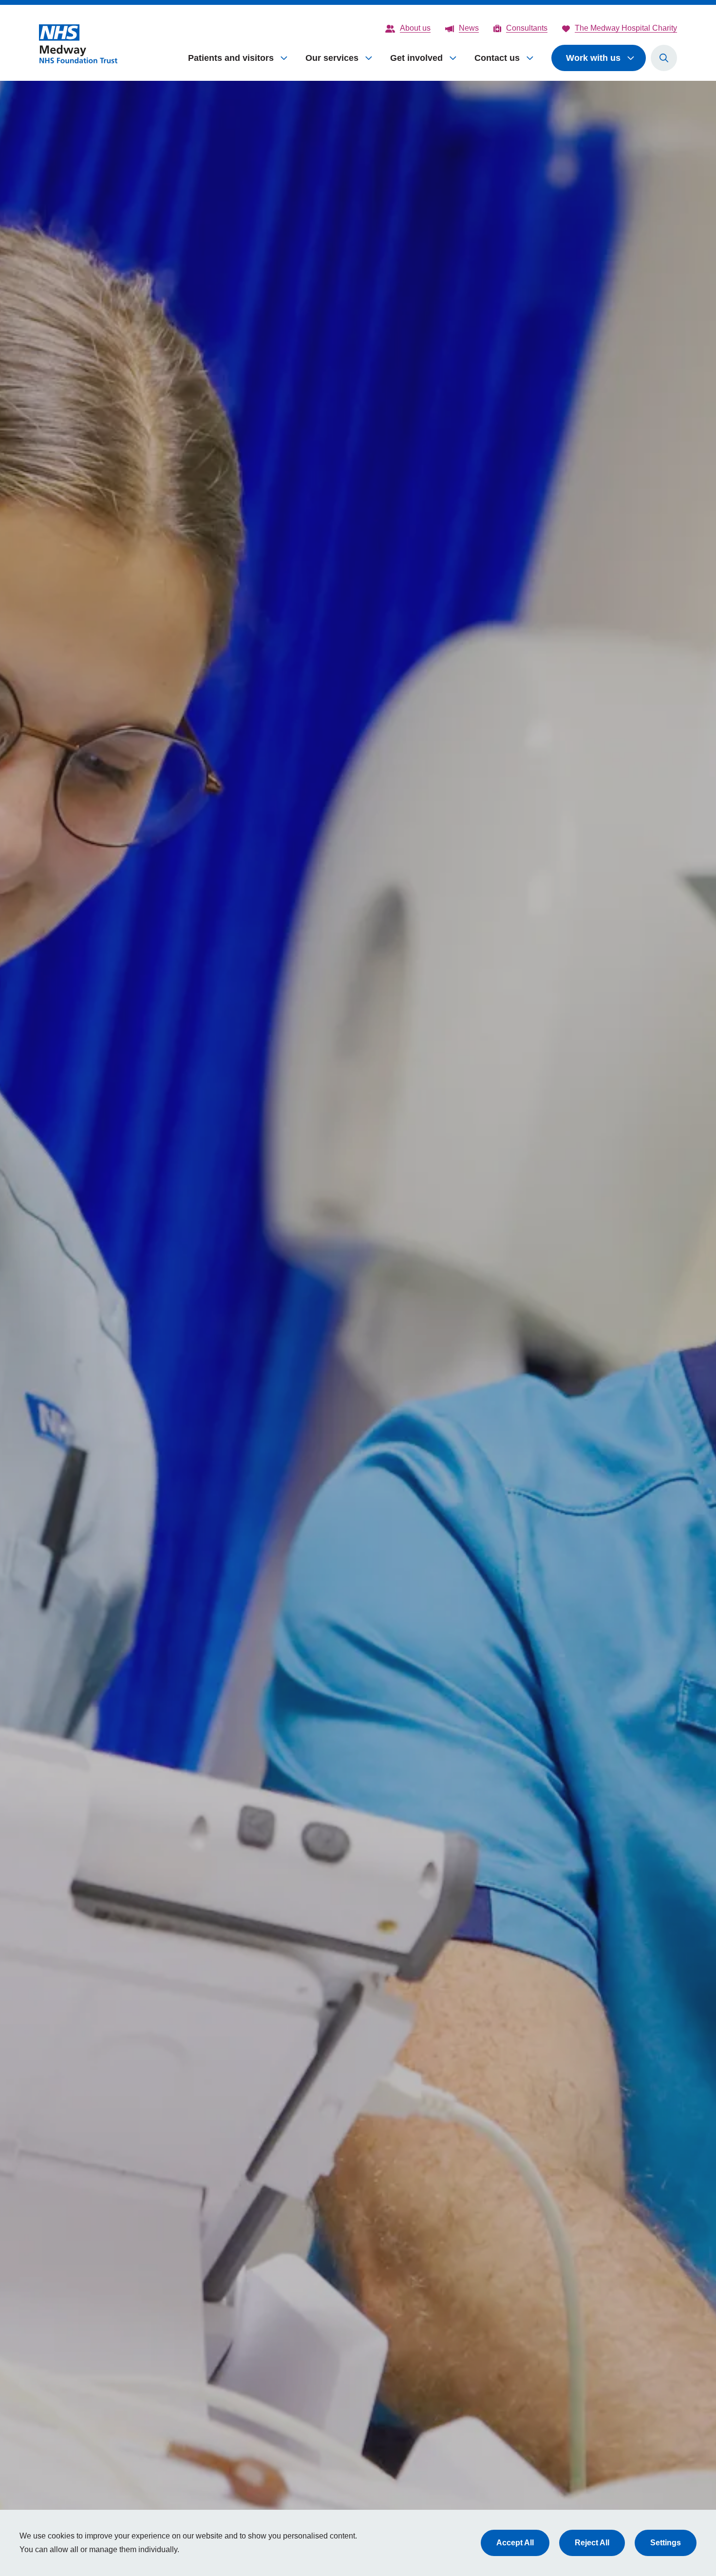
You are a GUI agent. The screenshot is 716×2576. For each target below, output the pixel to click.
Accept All (515, 2543)
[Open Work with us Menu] (631, 58)
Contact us (497, 58)
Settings (666, 2543)
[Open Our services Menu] (369, 58)
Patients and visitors (231, 58)
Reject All (592, 2543)
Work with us (593, 58)
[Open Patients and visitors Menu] (284, 58)
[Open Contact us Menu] (530, 58)
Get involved (416, 58)
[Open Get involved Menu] (453, 58)
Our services (332, 58)
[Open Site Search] (664, 58)
